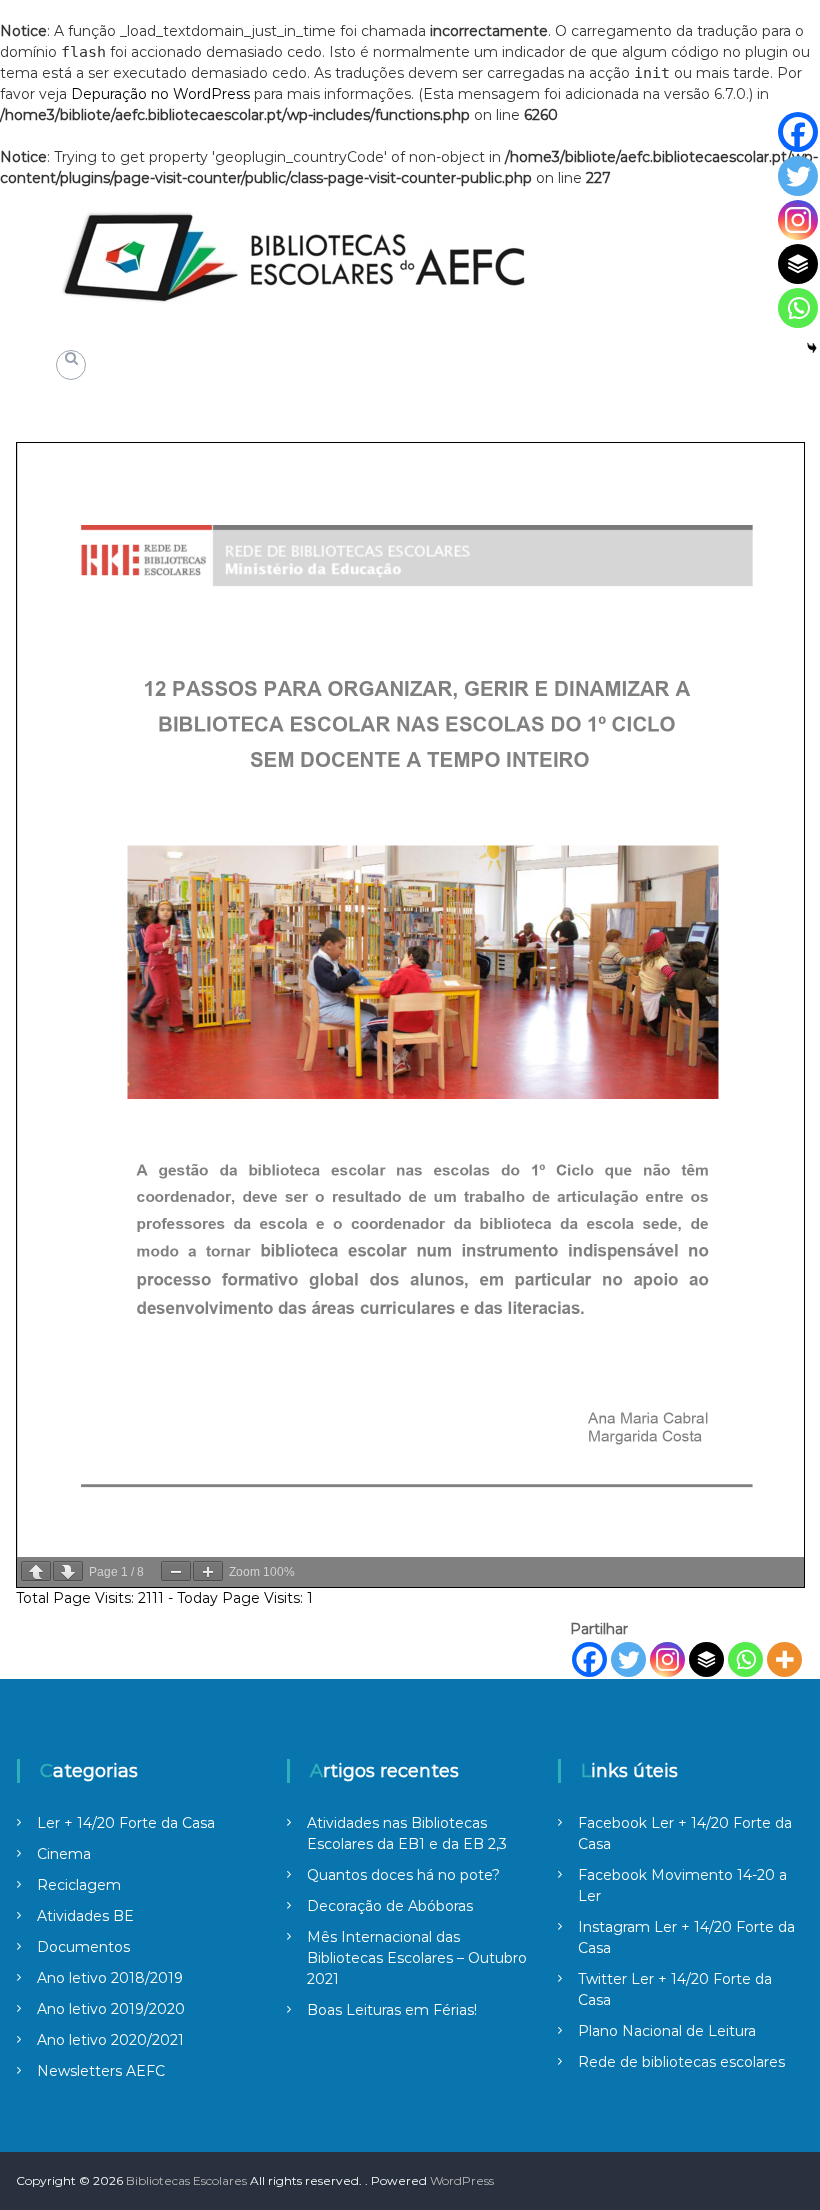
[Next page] (68, 1571)
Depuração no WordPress (160, 94)
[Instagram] (667, 1659)
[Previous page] (36, 1571)
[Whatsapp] (745, 1659)
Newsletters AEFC (101, 2071)
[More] (784, 1659)
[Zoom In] (208, 1571)
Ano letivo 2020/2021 (110, 2040)
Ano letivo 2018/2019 (110, 1978)
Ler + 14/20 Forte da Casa (126, 1823)
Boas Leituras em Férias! (392, 2010)
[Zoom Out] (176, 1571)
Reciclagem (79, 1885)
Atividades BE (85, 1916)
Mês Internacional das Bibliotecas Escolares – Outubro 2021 (417, 1958)
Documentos (83, 1947)
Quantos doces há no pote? (403, 1875)
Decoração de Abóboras (390, 1906)
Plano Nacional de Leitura (667, 2031)
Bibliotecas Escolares (186, 2180)
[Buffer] (706, 1659)
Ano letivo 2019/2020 (111, 2009)
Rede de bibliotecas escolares (681, 2062)
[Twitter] (628, 1659)
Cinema (64, 1854)
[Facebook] (589, 1659)
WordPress (462, 2180)
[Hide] (812, 348)
